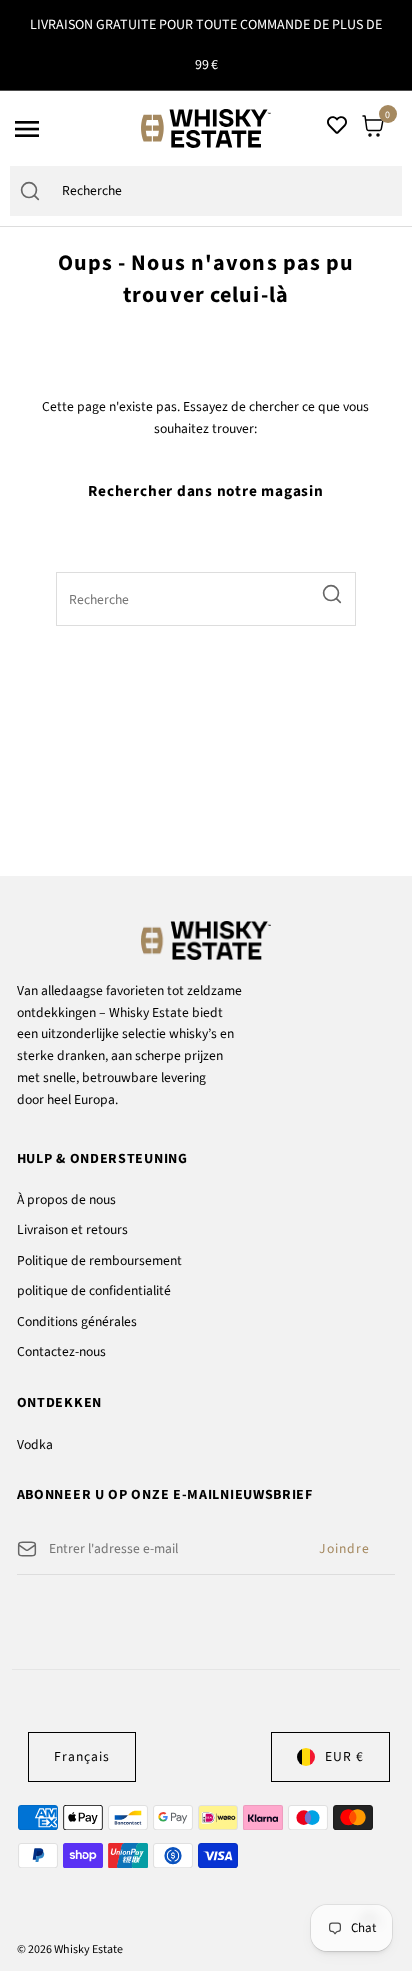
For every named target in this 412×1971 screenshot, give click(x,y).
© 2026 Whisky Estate (70, 1949)
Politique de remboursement (99, 1260)
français (82, 1756)
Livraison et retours (72, 1229)
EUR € (344, 1756)
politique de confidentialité (94, 1290)
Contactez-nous (61, 1351)
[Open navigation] (71, 129)
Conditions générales (77, 1321)
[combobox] (226, 191)
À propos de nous (66, 1199)
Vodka (35, 1444)
